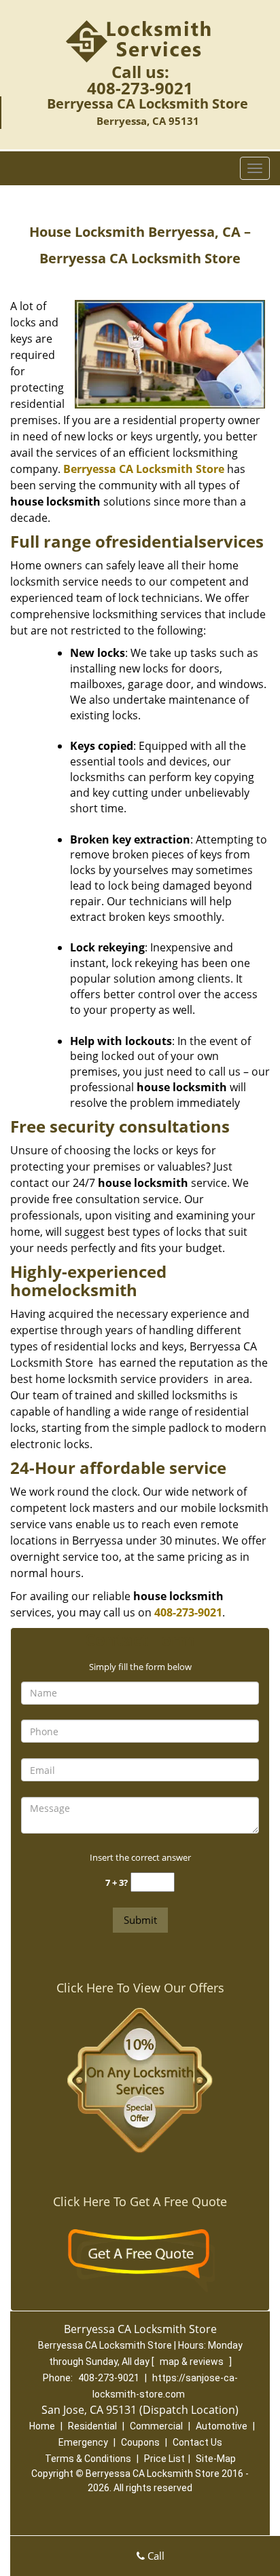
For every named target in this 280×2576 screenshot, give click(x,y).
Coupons (140, 2442)
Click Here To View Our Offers (140, 1988)
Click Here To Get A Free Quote (140, 2201)
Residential (92, 2426)
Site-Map (216, 2459)
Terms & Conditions (88, 2459)
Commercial (156, 2426)
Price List (164, 2459)
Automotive (222, 2426)
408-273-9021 (140, 88)
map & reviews (193, 2362)
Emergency (83, 2442)
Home (42, 2426)
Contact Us (197, 2442)
